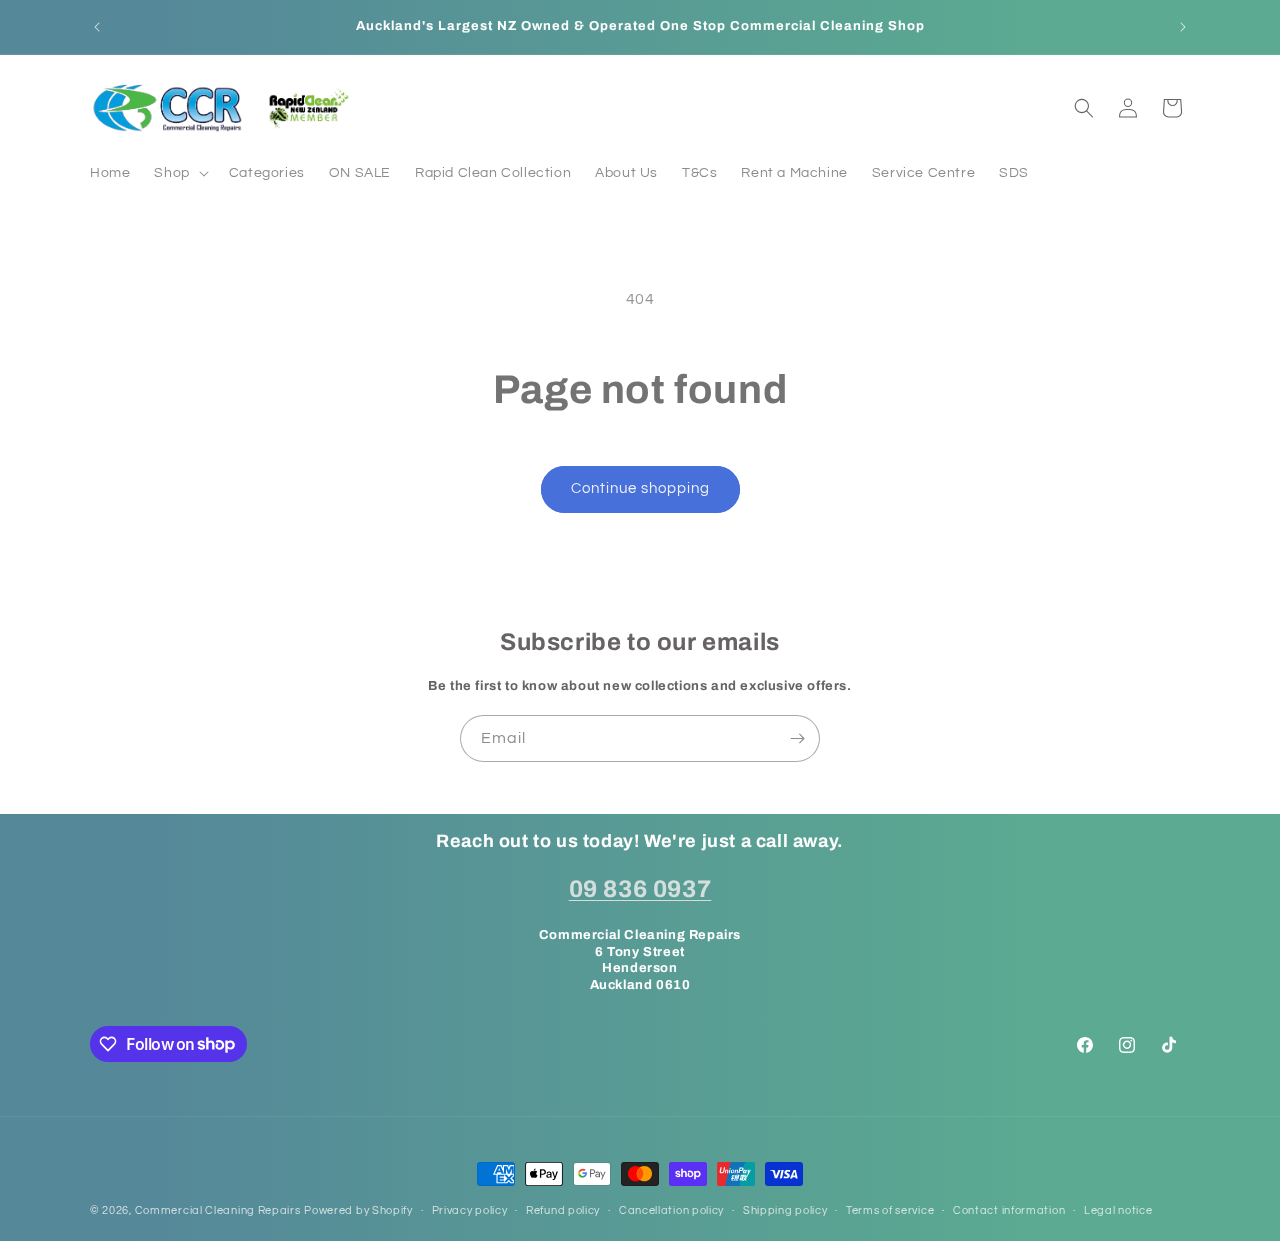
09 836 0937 (640, 888)
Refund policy (563, 1209)
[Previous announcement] (97, 27)
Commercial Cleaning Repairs (218, 1210)
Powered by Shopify (358, 1210)
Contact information (1009, 1209)
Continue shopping (640, 488)
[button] (179, 173)
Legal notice (1118, 1209)
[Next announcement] (1183, 27)
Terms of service (890, 1209)
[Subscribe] (797, 738)
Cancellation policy (671, 1209)
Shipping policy (785, 1209)
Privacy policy (470, 1209)
